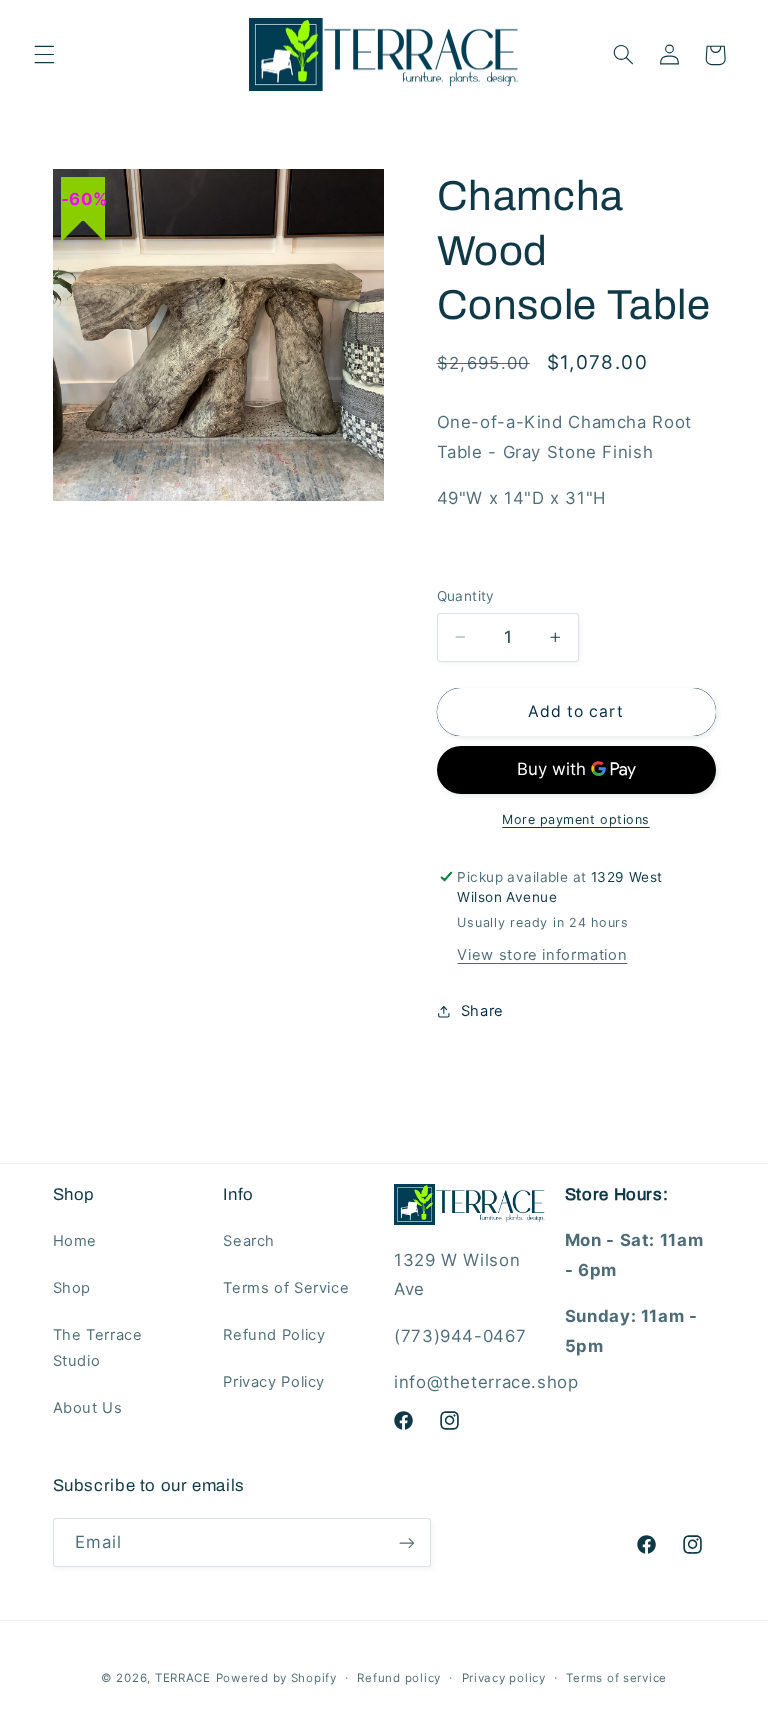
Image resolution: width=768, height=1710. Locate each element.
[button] (44, 55)
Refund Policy (274, 1335)
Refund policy (399, 1678)
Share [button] (482, 1011)
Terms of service (616, 1678)
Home (75, 1241)
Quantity (466, 596)
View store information (542, 955)
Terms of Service (286, 1288)
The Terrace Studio (98, 1348)
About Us (88, 1408)
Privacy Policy (274, 1382)
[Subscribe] (406, 1542)
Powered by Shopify (276, 1678)
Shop (72, 1288)
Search (249, 1241)
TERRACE (183, 1678)
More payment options (576, 819)
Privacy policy (504, 1678)
